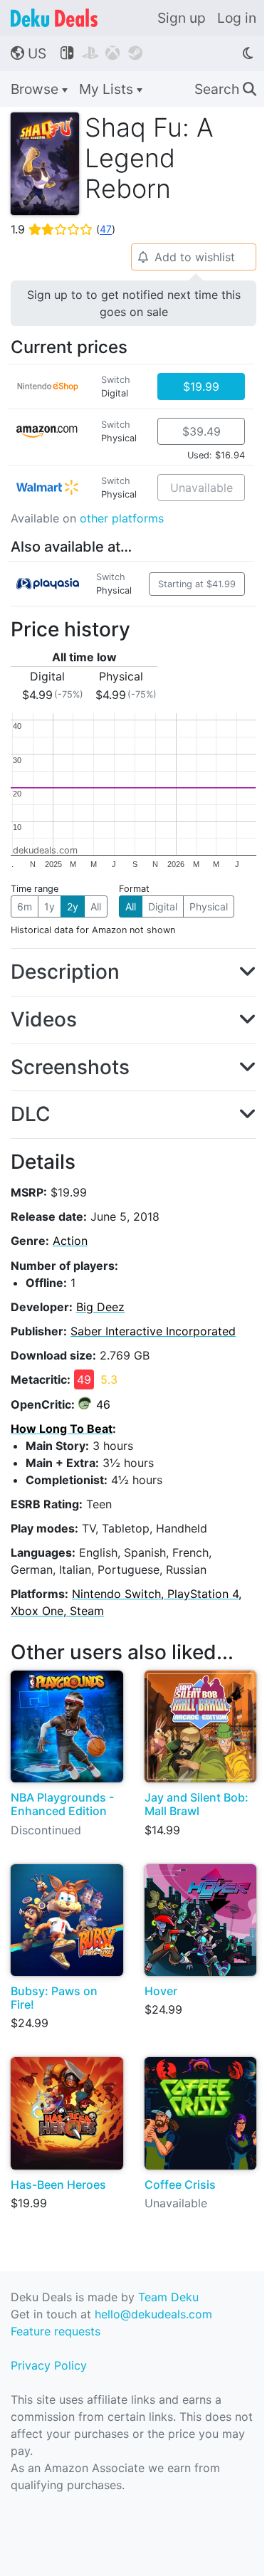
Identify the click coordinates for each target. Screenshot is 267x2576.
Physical (209, 906)
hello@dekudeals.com (153, 2314)
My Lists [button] (108, 89)
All (96, 906)
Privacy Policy (49, 2365)
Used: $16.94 (216, 455)
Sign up (182, 18)
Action (70, 1241)
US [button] (28, 53)
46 (103, 1404)
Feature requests (56, 2331)
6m (25, 906)
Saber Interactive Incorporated (153, 1331)
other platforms (122, 518)
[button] (133, 972)
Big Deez (100, 1307)
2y (73, 906)
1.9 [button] (63, 229)
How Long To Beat (62, 1429)
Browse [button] (36, 89)
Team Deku (168, 2297)
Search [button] (225, 89)
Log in (237, 18)
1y (49, 906)
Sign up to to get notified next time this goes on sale (134, 303)
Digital (163, 906)
